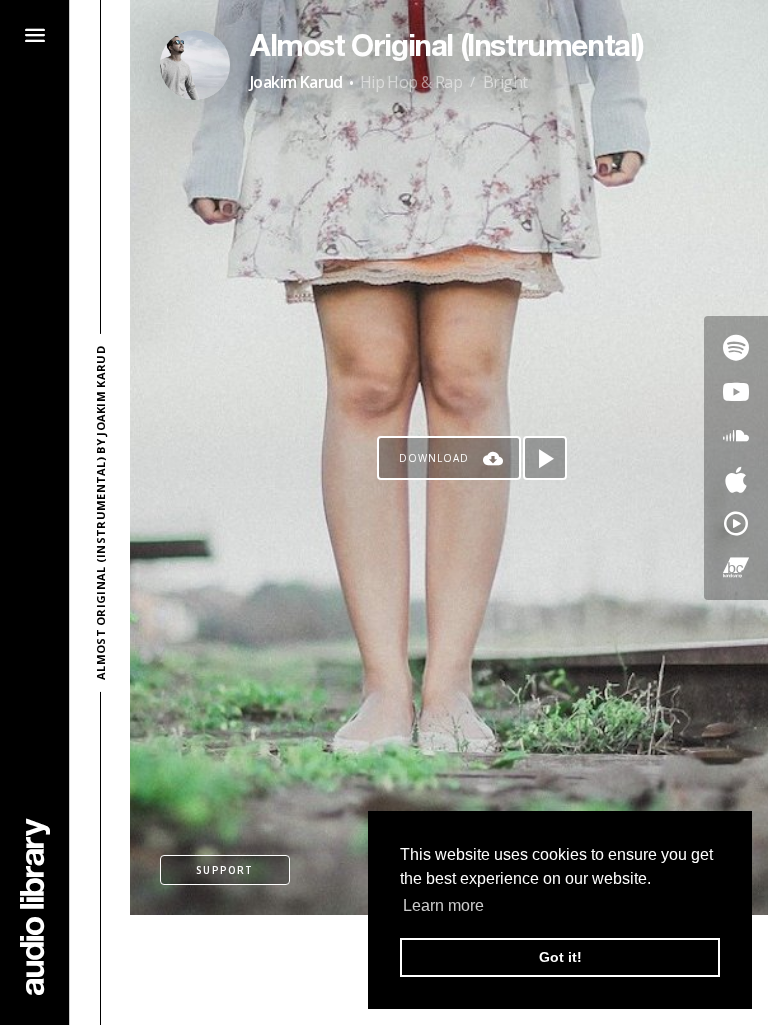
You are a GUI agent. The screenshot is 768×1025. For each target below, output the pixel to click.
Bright (505, 82)
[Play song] (545, 458)
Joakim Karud (296, 82)
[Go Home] (35, 906)
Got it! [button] (560, 957)
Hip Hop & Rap (411, 82)
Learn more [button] (443, 905)
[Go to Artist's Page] (195, 65)
